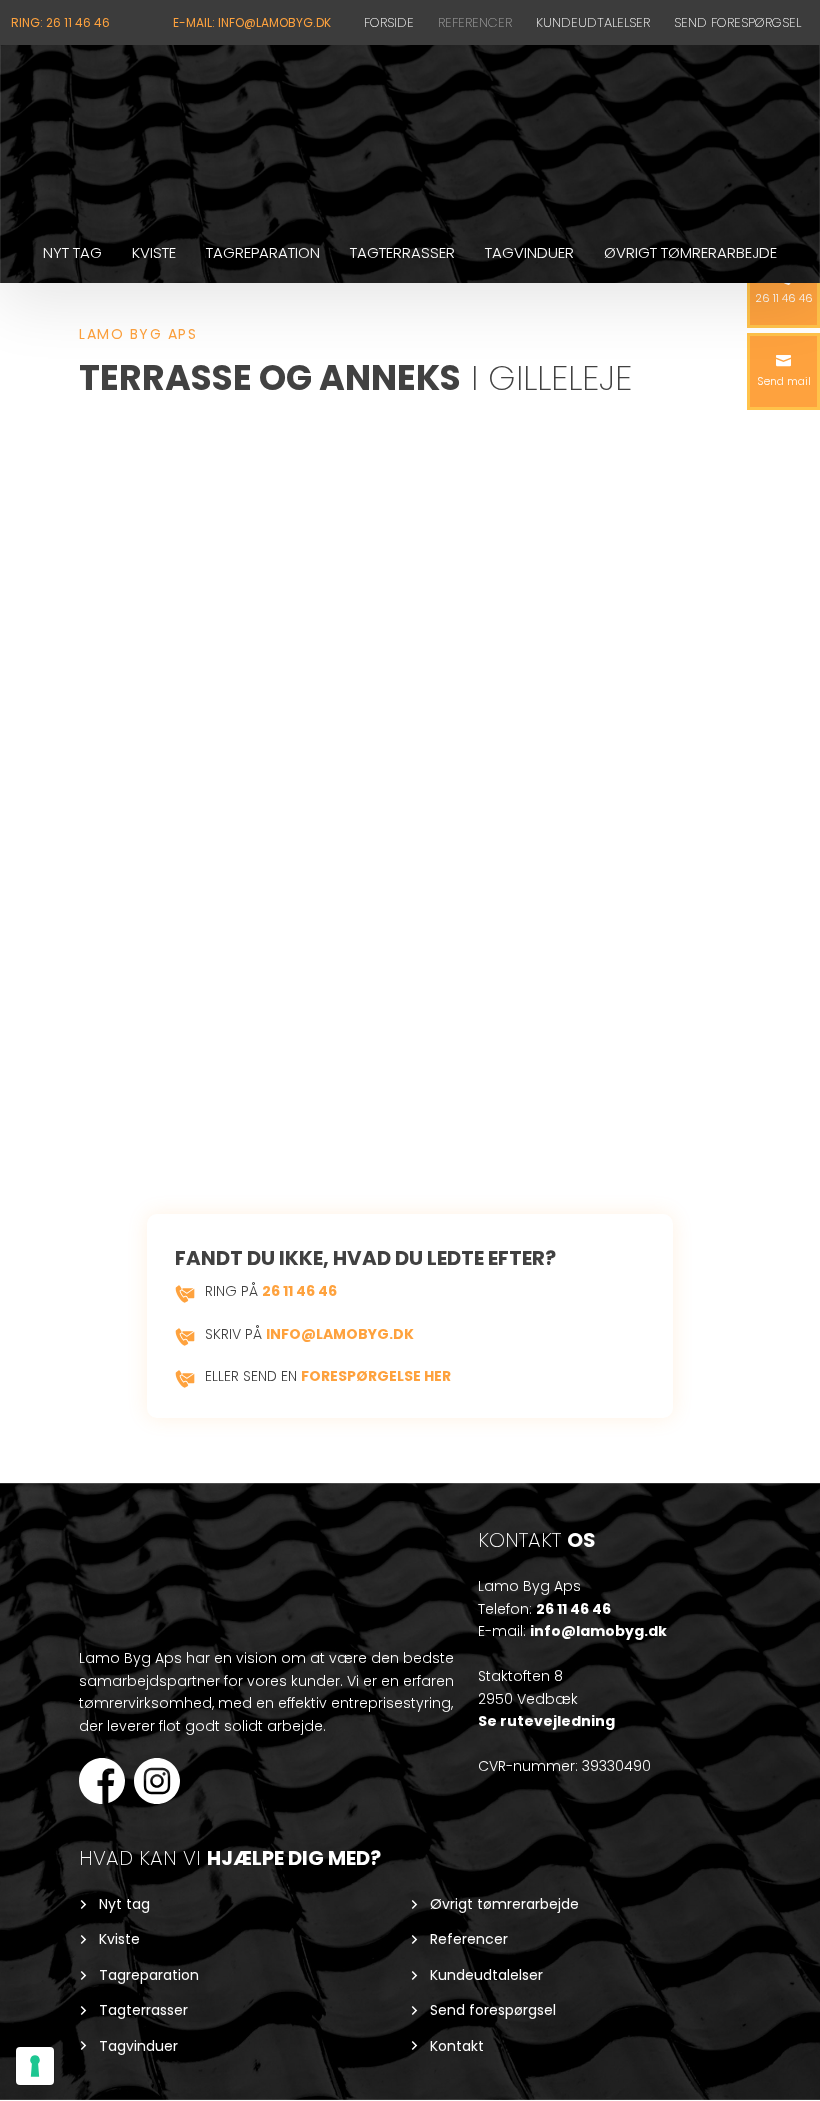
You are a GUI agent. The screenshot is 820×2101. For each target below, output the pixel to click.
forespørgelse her (376, 1376)
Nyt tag (72, 252)
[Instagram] (157, 1779)
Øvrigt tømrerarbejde (690, 252)
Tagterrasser (402, 252)
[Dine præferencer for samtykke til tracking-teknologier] (35, 2066)
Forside (389, 22)
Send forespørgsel (737, 22)
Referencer (475, 22)
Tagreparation (263, 252)
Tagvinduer (529, 252)
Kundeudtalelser (593, 22)
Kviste (154, 252)
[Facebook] (102, 1777)
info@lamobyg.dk (340, 1334)
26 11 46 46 (299, 1291)
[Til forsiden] (410, 134)
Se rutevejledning (546, 1721)
